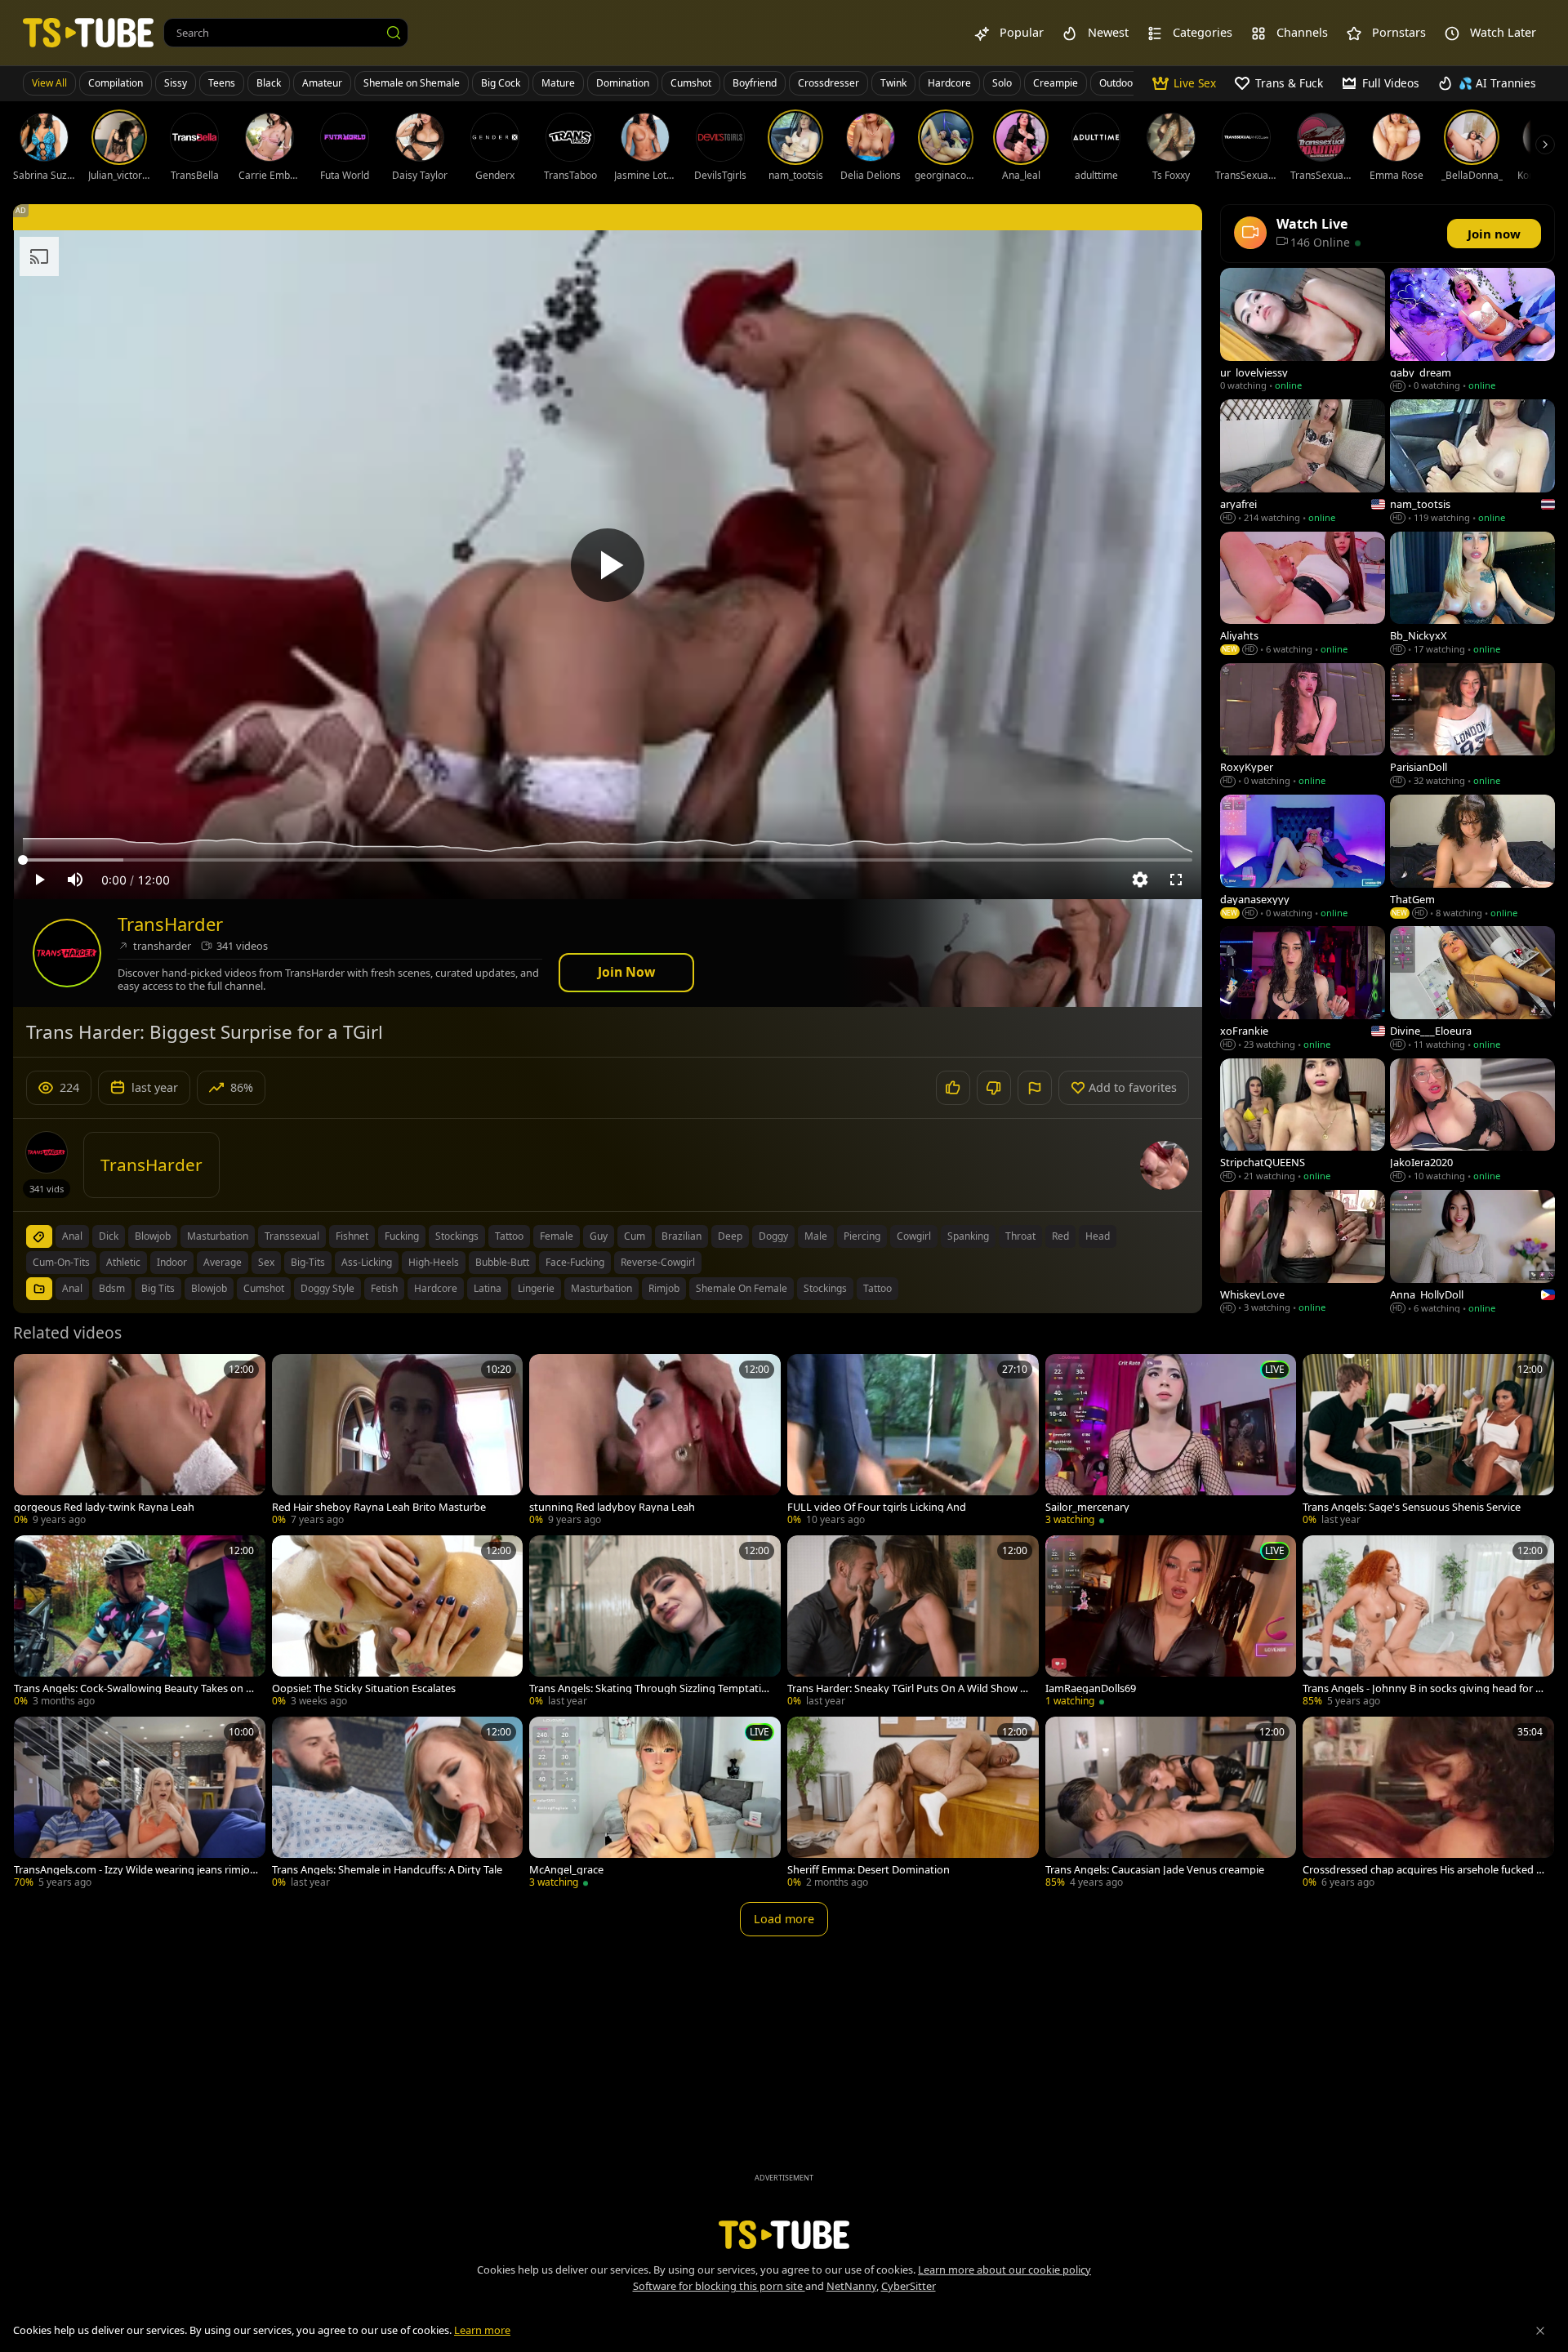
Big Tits (158, 1288)
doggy (773, 1236)
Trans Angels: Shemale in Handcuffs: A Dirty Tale (387, 1870)
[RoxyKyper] (1303, 726)
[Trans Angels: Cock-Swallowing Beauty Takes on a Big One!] (140, 1623)
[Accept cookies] (1540, 2331)
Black (269, 83)
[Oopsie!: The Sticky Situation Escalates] (398, 1623)
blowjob (153, 1236)
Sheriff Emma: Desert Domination (869, 1870)
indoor (172, 1262)
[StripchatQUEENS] (1303, 1122)
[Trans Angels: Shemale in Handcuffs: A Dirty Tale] (398, 1804)
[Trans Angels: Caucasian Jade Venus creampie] (1171, 1804)
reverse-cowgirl (658, 1262)
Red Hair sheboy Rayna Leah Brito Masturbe (379, 1507)
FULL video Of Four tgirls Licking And (877, 1507)
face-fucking (575, 1262)
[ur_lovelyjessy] (1303, 331)
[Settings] (1140, 880)
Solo (1002, 83)
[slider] (608, 860)
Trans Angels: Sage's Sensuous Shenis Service (1412, 1507)
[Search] (394, 33)
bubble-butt (502, 1262)
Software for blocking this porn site (719, 2286)
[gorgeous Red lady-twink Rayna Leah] (140, 1441)
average (223, 1262)
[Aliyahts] (1303, 595)
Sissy (176, 83)
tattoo (509, 1236)
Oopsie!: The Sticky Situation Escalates (364, 1688)
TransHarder (170, 924)
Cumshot (691, 83)
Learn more (482, 2330)
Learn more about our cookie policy (1004, 2270)
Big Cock (501, 83)
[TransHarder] (67, 953)
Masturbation (601, 1288)
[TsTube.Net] (88, 32)
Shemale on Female (742, 1288)
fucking (402, 1236)
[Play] (608, 565)
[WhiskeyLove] (1303, 1253)
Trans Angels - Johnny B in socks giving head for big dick (1423, 1688)
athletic (123, 1262)
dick (109, 1236)
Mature (558, 83)
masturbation (218, 1236)
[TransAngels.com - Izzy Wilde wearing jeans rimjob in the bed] (140, 1804)
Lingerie (536, 1288)
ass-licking (367, 1262)
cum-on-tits (61, 1262)
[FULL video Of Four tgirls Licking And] (913, 1441)
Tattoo (878, 1288)
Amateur (322, 83)
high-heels (434, 1262)
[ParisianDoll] (1472, 726)
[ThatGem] (1472, 858)
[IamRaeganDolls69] (1171, 1623)
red (1060, 1236)
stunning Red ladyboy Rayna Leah (612, 1507)
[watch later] (33, 1374)
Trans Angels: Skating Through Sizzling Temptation (648, 1688)
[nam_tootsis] (1472, 463)
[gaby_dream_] (1472, 331)
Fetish (384, 1288)
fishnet (352, 1236)
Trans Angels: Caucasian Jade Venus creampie (1155, 1870)
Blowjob (209, 1288)
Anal (72, 1288)
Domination (623, 83)
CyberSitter (909, 2286)
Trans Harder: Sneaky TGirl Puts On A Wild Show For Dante (906, 1688)
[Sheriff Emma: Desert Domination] (913, 1804)
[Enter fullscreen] (1176, 880)
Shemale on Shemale (412, 83)
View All (49, 83)
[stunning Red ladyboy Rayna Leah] (655, 1441)
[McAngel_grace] (655, 1804)
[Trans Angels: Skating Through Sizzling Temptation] (655, 1623)
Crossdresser (829, 83)
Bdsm (112, 1288)
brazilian (682, 1236)
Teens (222, 83)
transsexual (292, 1236)
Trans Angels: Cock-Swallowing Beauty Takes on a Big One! (133, 1688)
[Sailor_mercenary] (1171, 1441)
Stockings (825, 1288)
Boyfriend (755, 83)
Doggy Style (327, 1288)
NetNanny (851, 2286)
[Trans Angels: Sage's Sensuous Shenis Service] (1428, 1441)
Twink (893, 83)
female (557, 1236)
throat (1020, 1236)
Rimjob (664, 1288)
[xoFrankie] (1303, 989)
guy (599, 1236)
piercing (862, 1236)
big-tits (308, 1262)
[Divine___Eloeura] (1472, 989)
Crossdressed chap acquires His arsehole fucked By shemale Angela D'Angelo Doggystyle (1423, 1870)
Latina (488, 1288)
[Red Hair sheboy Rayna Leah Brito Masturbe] (398, 1441)
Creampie (1056, 83)
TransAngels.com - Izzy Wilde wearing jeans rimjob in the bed (135, 1870)
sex (266, 1262)
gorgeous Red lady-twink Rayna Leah (104, 1507)
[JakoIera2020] (1472, 1122)
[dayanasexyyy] (1303, 858)
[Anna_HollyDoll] (1472, 1253)
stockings (457, 1236)
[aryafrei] (1303, 463)
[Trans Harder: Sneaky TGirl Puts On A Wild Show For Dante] (913, 1623)
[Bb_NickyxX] (1472, 595)
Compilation (116, 83)
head (1098, 1236)
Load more (784, 1919)
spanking (968, 1236)
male (816, 1236)
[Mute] (75, 880)
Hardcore (949, 83)
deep (730, 1236)
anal (72, 1236)
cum (635, 1236)
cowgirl (914, 1236)
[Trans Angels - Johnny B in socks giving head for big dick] (1428, 1623)
